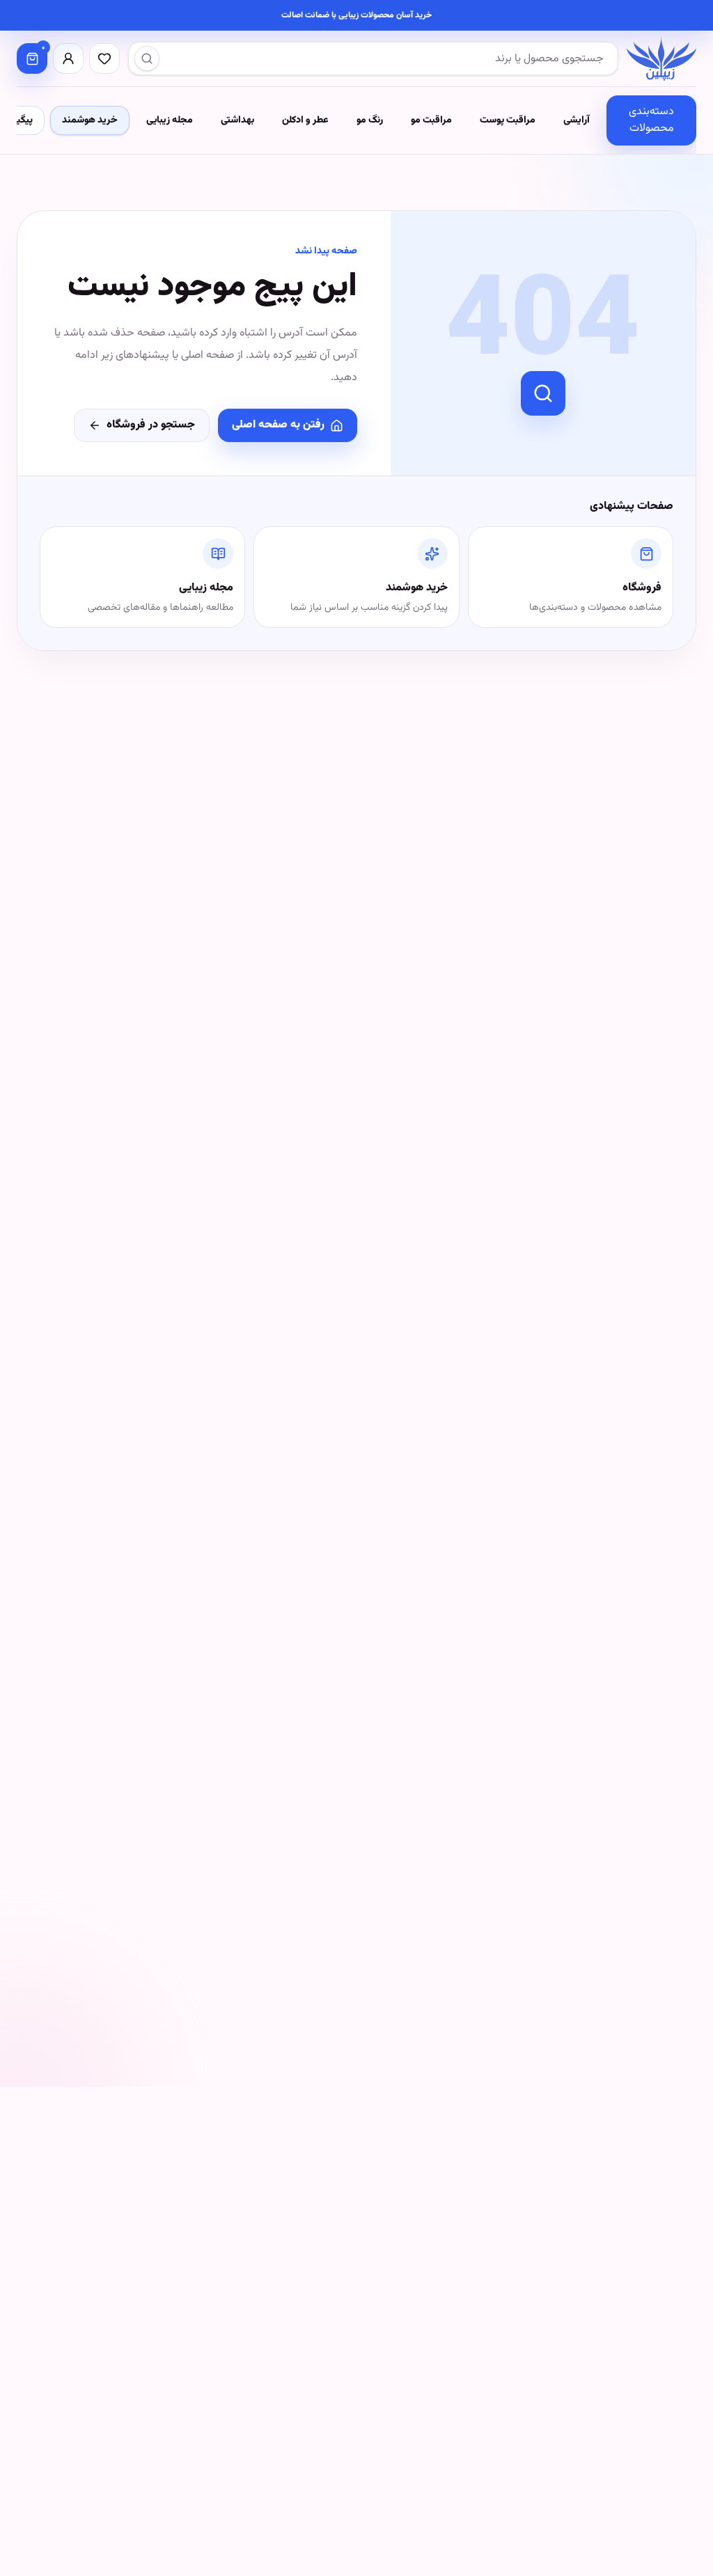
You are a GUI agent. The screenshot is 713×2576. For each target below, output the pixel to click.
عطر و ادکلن (305, 120)
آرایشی (577, 120)
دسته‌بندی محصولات (651, 120)
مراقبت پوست (508, 120)
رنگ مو (370, 120)
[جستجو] (147, 58)
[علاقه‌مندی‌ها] (104, 58)
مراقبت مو (431, 120)
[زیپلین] (661, 58)
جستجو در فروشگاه (151, 425)
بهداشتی (237, 120)
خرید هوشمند (90, 120)
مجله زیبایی (170, 120)
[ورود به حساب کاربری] (68, 58)
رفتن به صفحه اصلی (278, 425)
